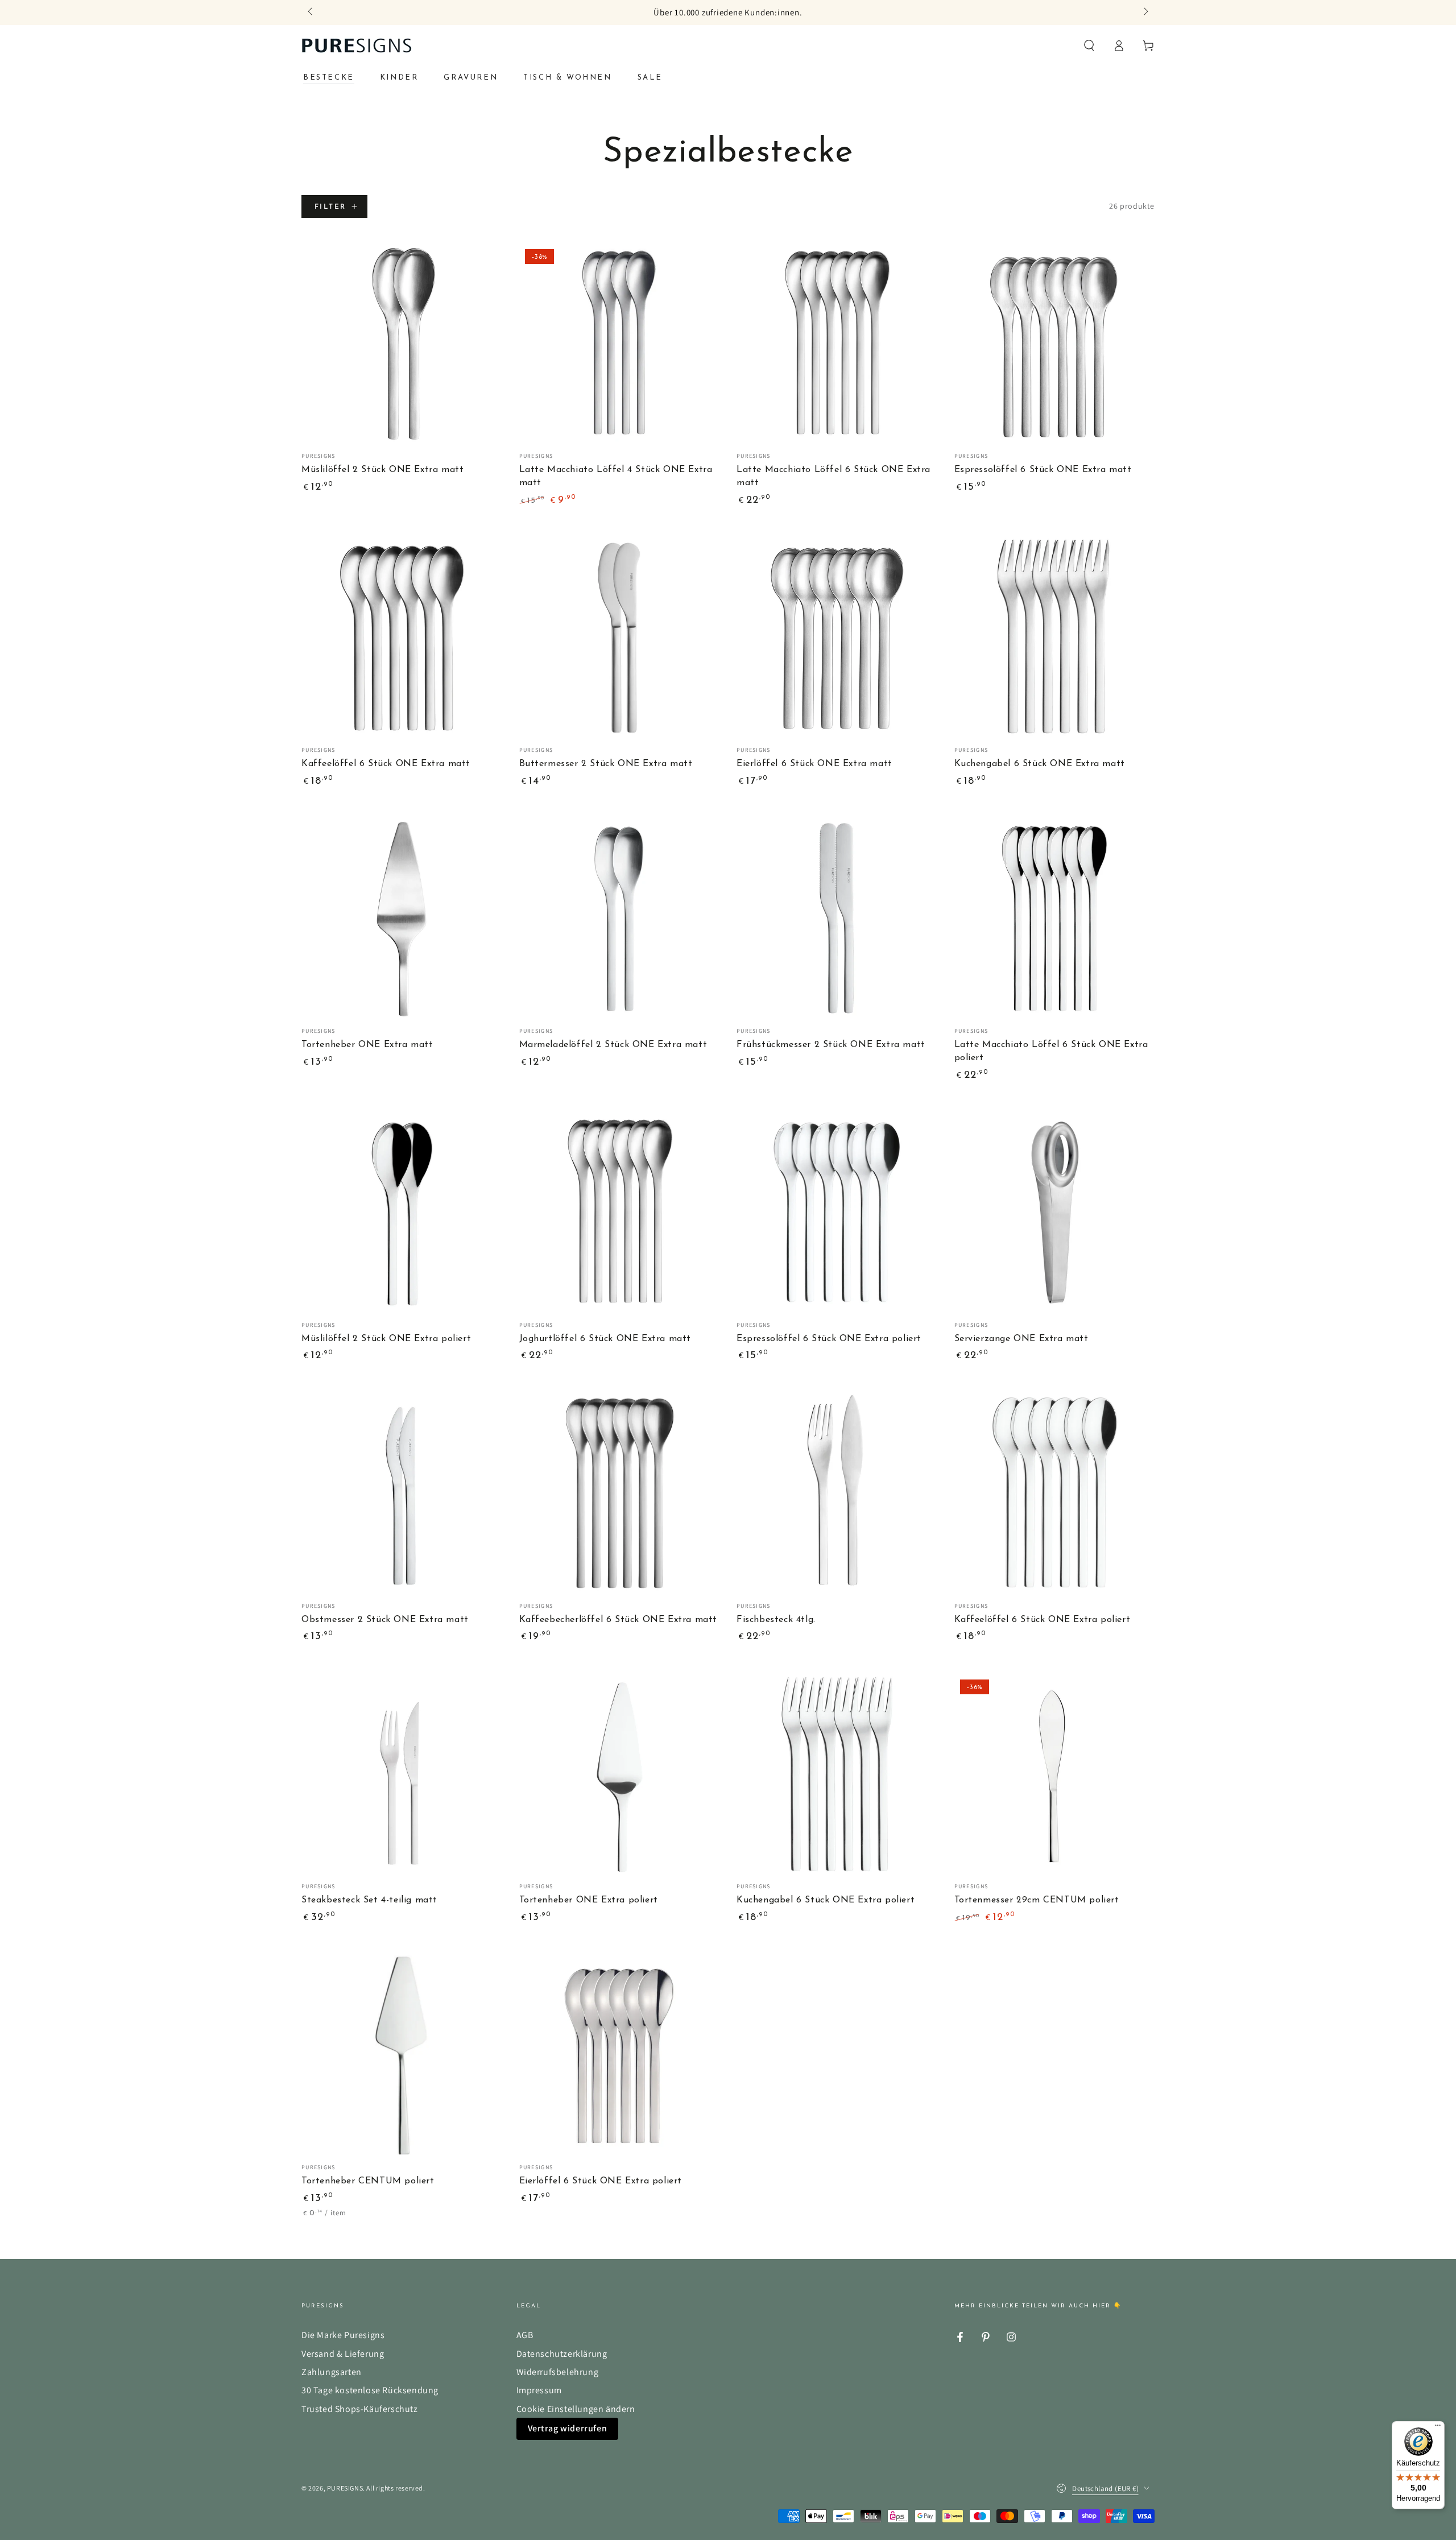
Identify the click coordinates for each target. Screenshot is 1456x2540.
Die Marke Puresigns (343, 2335)
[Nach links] (311, 13)
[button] (1089, 45)
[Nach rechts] (1145, 13)
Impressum (539, 2390)
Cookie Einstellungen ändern (576, 2409)
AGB (525, 2335)
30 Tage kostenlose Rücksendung (370, 2390)
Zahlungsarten (332, 2372)
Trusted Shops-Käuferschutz (360, 2409)
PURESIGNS (345, 2488)
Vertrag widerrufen (568, 2428)
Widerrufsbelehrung (558, 2372)
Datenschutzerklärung (562, 2354)
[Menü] (1438, 2428)
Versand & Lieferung (343, 2354)
